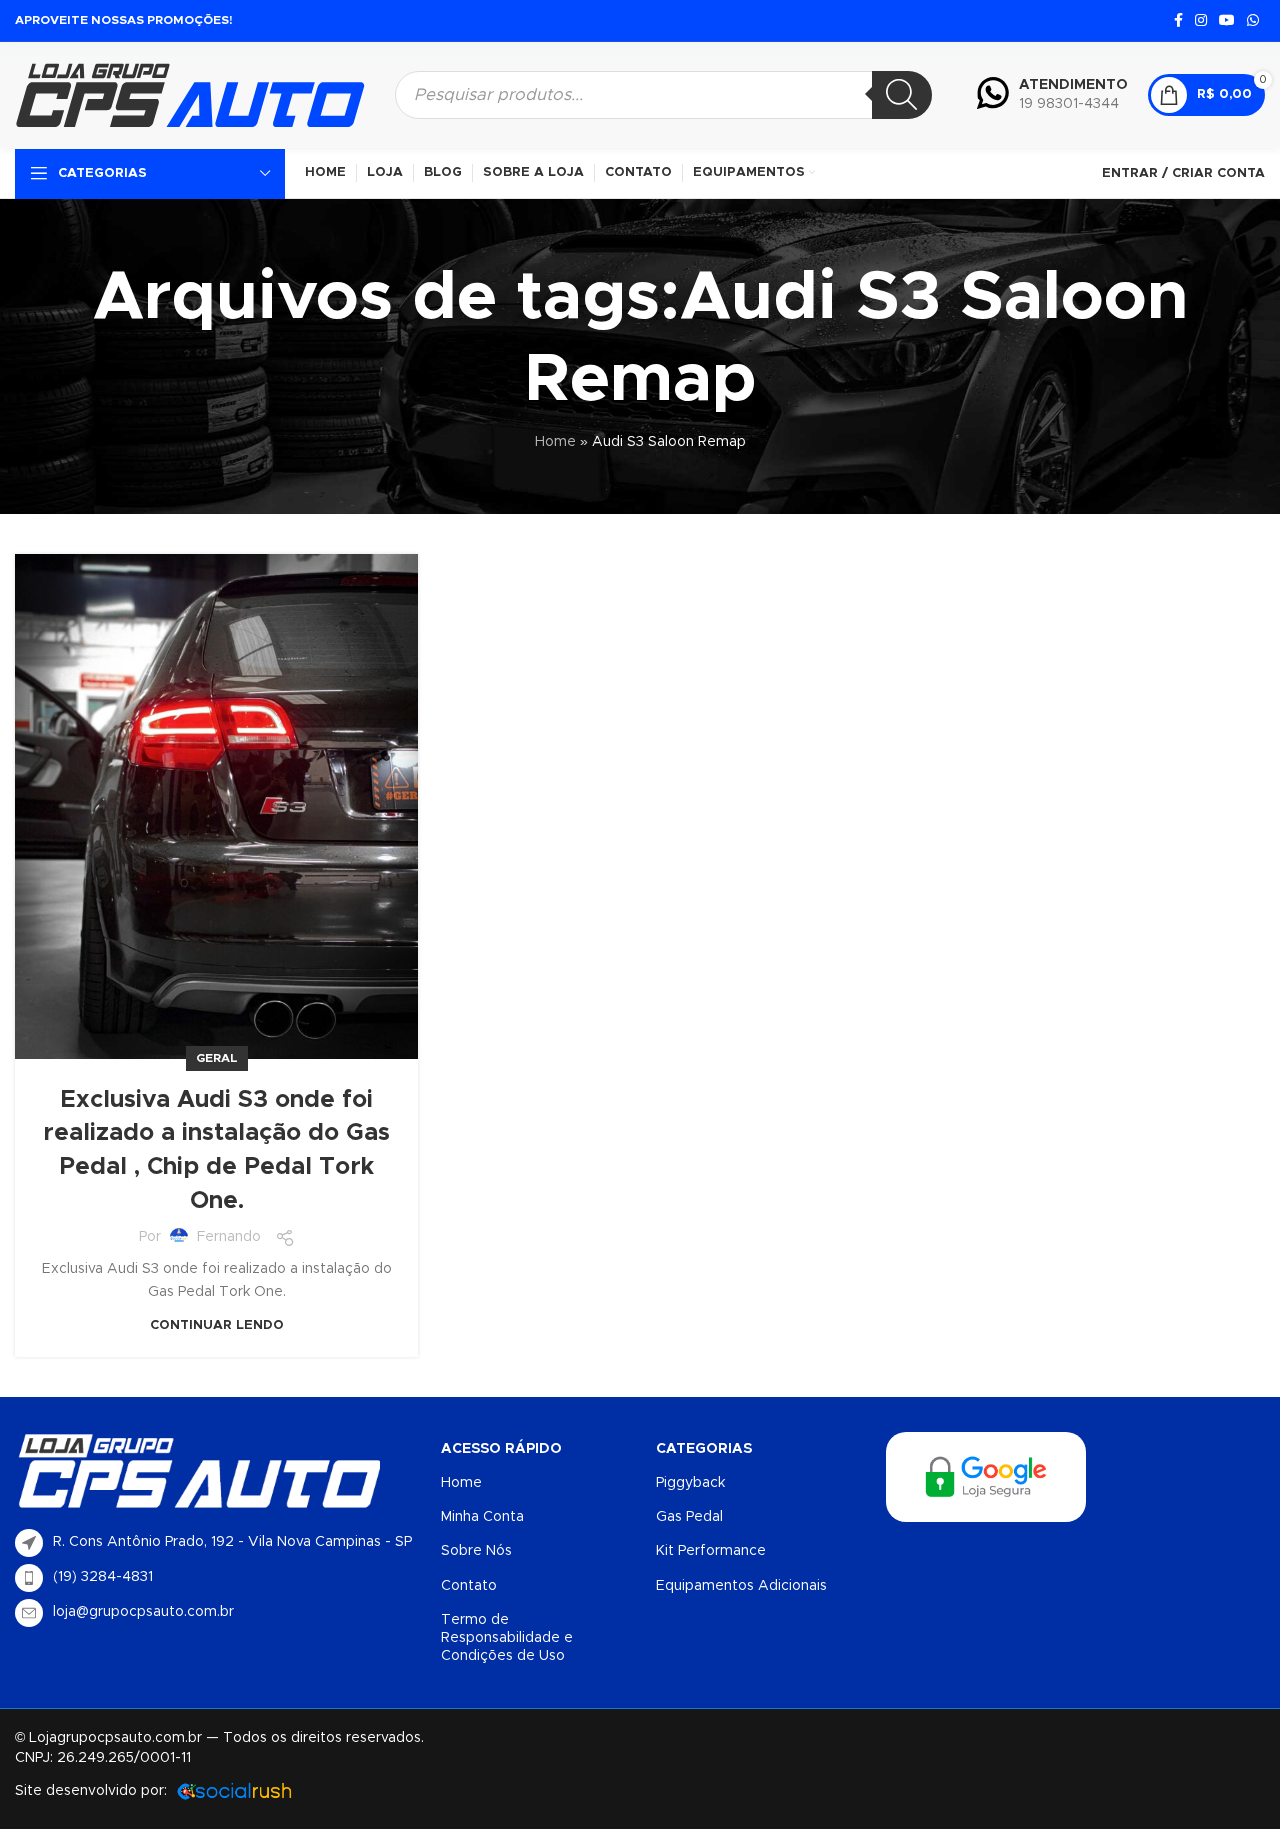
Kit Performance (711, 1551)
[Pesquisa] (902, 95)
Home (555, 442)
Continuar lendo (217, 1325)
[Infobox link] (1052, 95)
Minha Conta (482, 1517)
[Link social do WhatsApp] (1253, 21)
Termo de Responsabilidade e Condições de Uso (507, 1638)
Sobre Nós (476, 1551)
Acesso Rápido (501, 1449)
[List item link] (218, 1578)
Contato (469, 1586)
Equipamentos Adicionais (741, 1586)
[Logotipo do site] (190, 94)
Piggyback (690, 1483)
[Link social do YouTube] (1227, 21)
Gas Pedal (689, 1517)
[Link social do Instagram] (1201, 21)
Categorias (704, 1449)
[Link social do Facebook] (1178, 21)
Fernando (229, 1237)
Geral (217, 1058)
